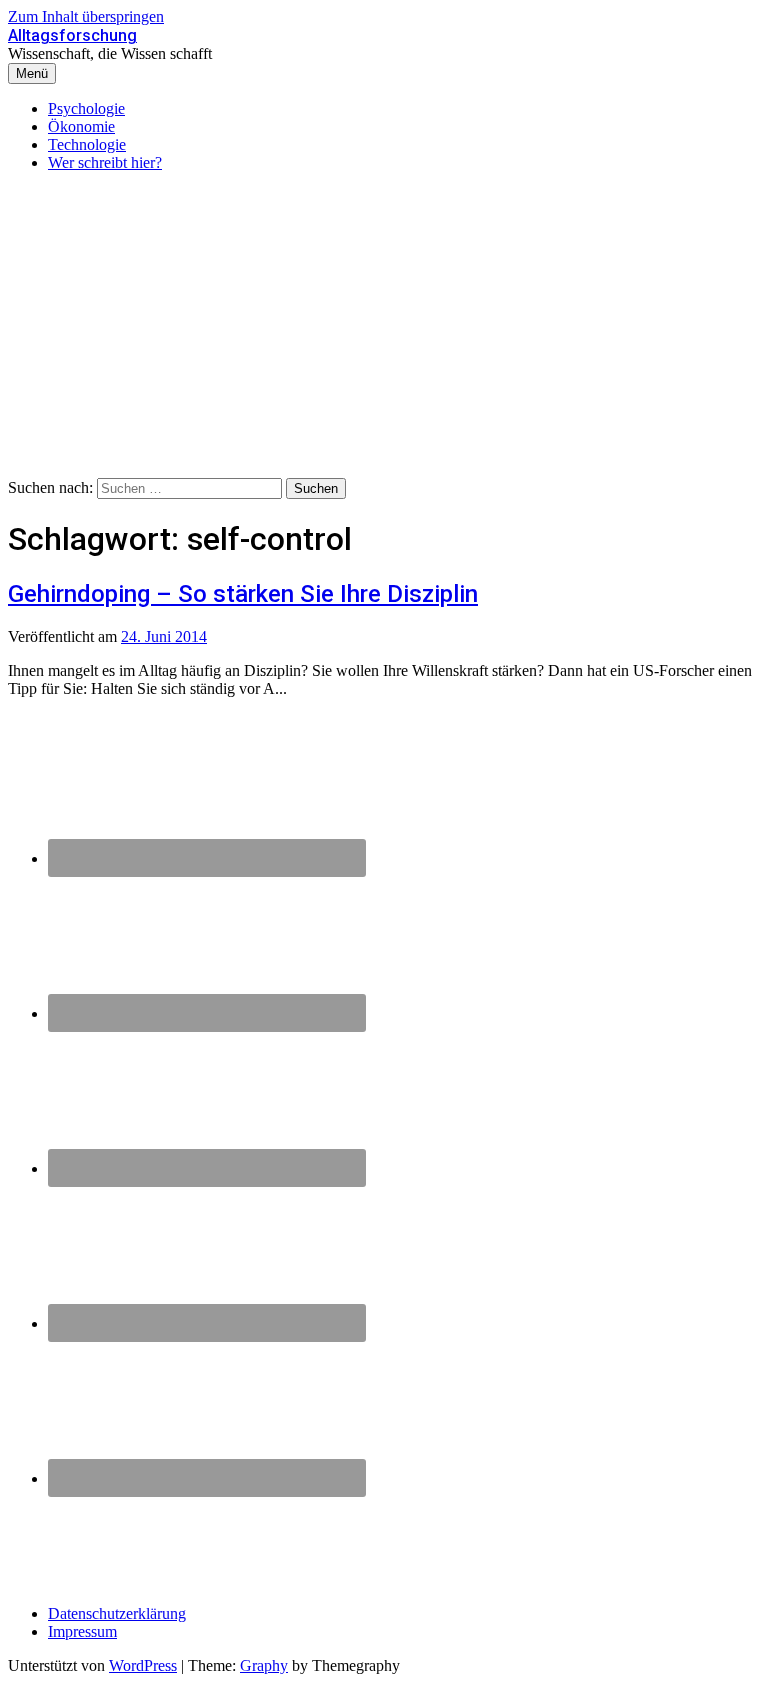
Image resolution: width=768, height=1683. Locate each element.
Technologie (87, 144)
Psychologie (86, 108)
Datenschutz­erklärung (117, 1613)
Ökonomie (81, 126)
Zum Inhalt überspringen (86, 16)
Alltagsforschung (72, 35)
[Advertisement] (384, 328)
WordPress (143, 1665)
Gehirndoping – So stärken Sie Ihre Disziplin (243, 594)
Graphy (264, 1665)
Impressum (82, 1631)
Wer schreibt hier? (105, 162)
